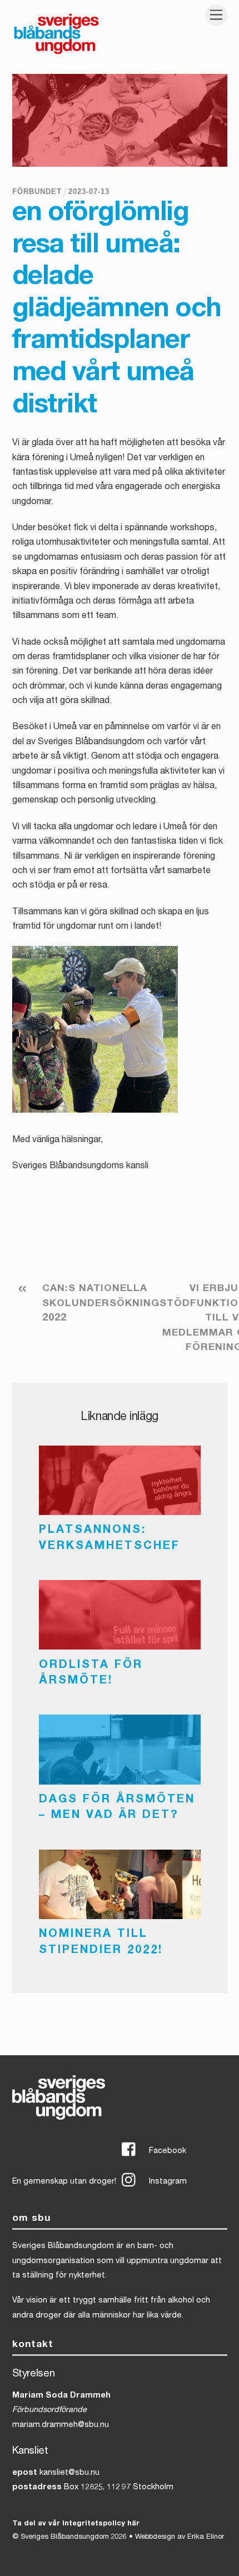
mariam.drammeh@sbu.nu (61, 2425)
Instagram (167, 2182)
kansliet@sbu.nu (69, 2473)
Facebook (166, 2151)
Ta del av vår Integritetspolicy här (76, 2524)
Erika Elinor (206, 2537)
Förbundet (37, 191)
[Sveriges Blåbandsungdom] (56, 53)
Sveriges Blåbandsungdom (65, 2537)
